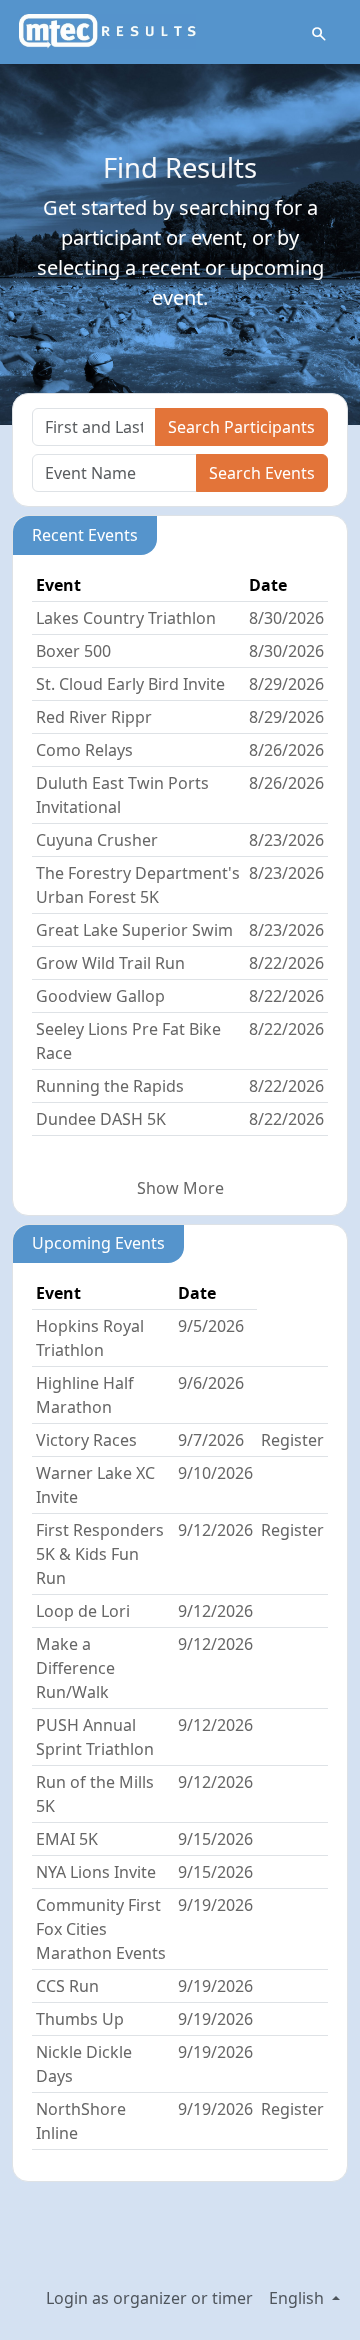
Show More (180, 1188)
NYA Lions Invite (96, 1872)
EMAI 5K (67, 1839)
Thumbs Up (80, 2019)
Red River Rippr (94, 717)
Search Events (262, 473)
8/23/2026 (286, 840)
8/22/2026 (286, 963)
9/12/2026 (215, 1530)
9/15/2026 (215, 1839)
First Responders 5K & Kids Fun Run (100, 1554)
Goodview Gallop (100, 996)
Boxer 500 (73, 651)
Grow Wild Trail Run (110, 963)
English (298, 2298)
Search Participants (241, 427)
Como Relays (84, 750)
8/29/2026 (286, 684)
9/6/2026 (211, 1383)
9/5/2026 (211, 1326)
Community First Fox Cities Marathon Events (101, 1929)
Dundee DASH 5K (101, 1119)
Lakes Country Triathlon (126, 618)
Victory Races (86, 1440)
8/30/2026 (286, 618)
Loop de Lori (83, 1611)
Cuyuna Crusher (97, 840)
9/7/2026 (211, 1440)
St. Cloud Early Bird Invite (130, 684)
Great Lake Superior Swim (134, 930)
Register (292, 1440)
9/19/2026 (215, 1905)
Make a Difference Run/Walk (75, 1668)
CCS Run (67, 1986)
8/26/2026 (286, 750)
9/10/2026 (215, 1473)
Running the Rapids (110, 1086)
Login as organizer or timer (149, 2298)
